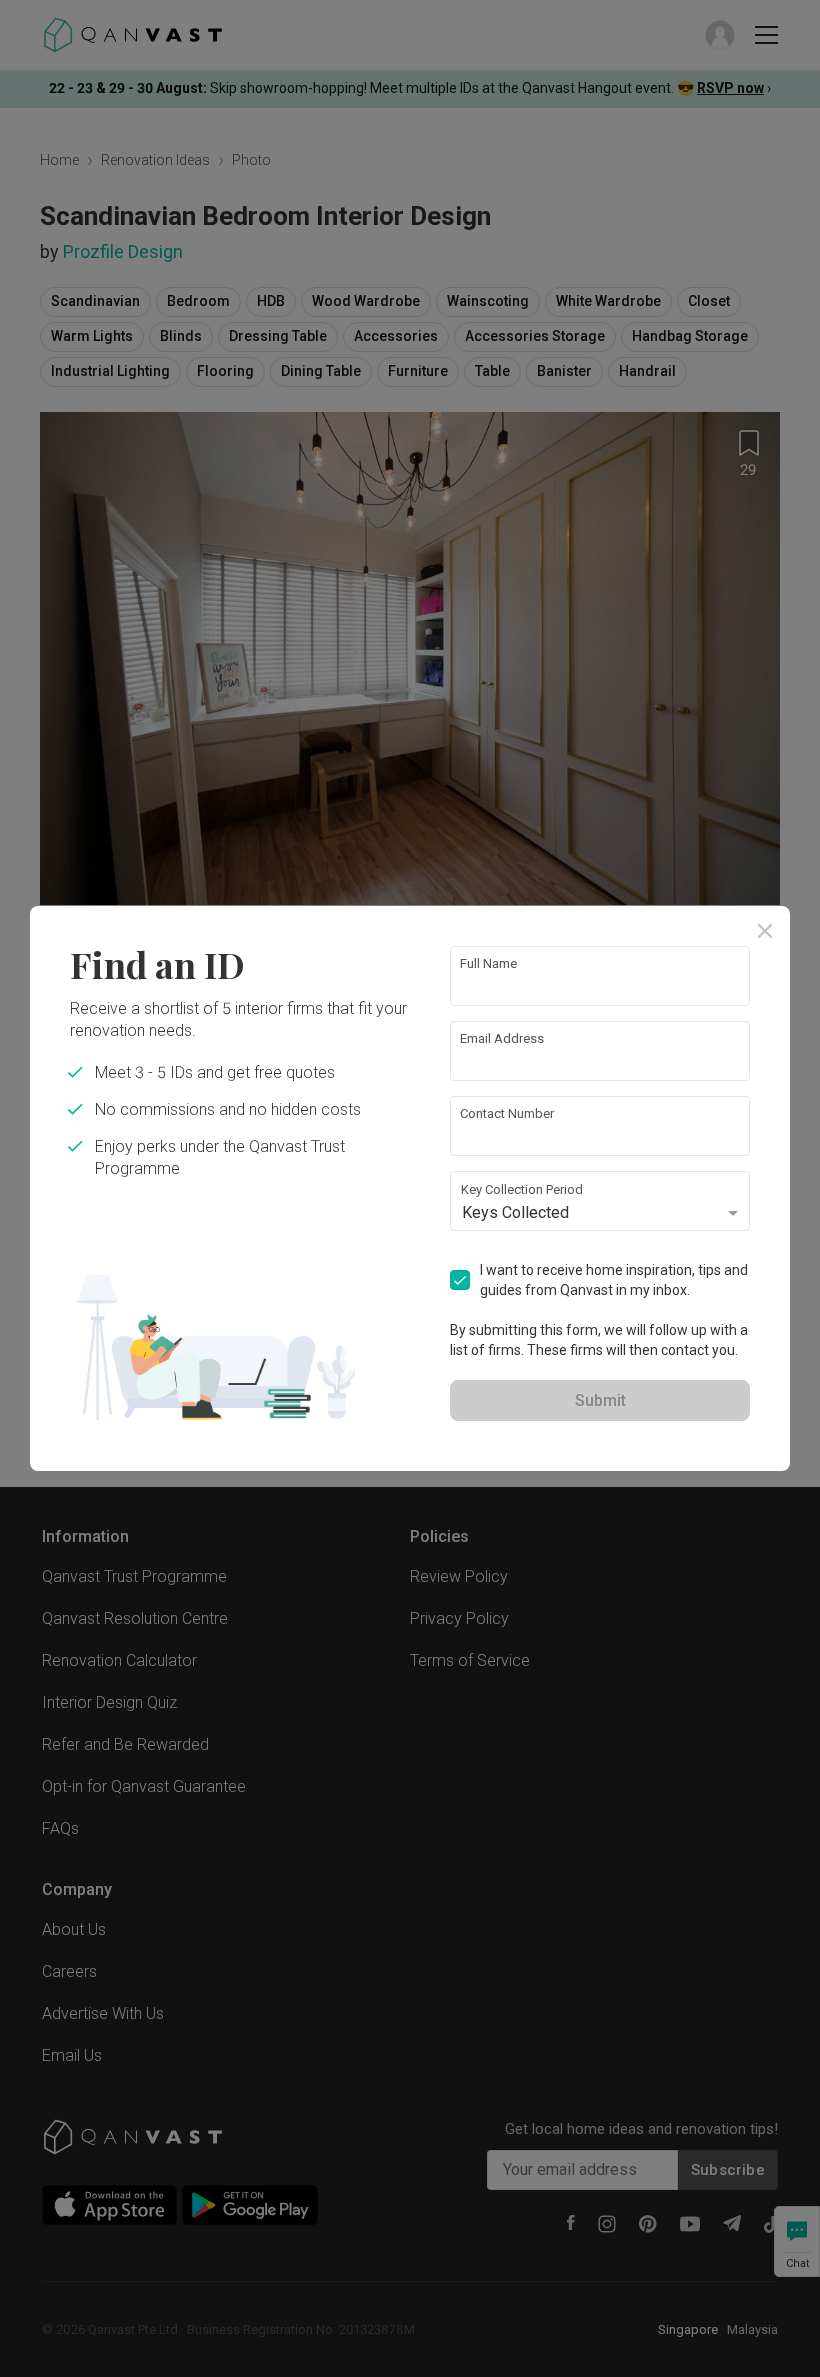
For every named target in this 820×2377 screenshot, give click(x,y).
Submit (600, 1400)
